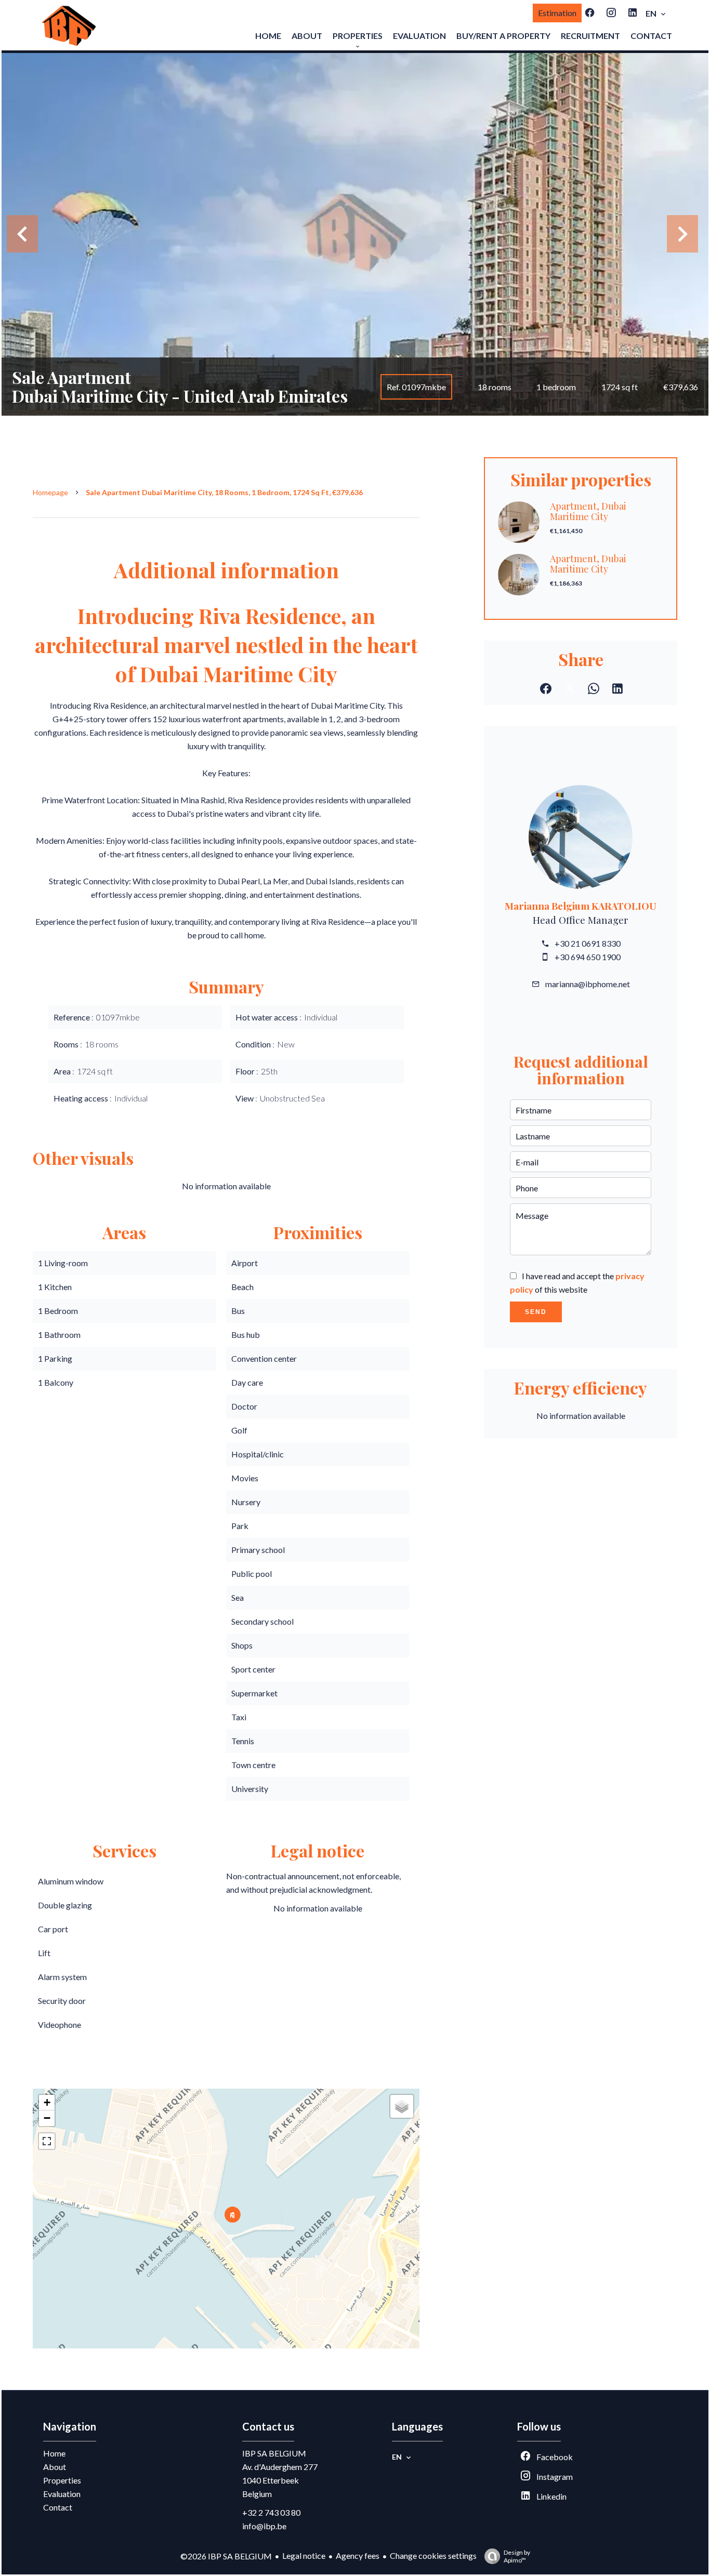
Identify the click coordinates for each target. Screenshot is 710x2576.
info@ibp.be (264, 2526)
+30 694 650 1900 (588, 957)
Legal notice (304, 2555)
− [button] (47, 2118)
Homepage (50, 492)
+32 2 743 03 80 (271, 2512)
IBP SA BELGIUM (274, 2453)
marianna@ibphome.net (588, 984)
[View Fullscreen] (47, 2141)
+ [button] (47, 2102)
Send (536, 1312)
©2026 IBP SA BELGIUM (226, 2556)
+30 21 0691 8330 (588, 943)
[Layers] (402, 2106)
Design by (517, 2556)
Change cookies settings (433, 2555)
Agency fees (358, 2555)
